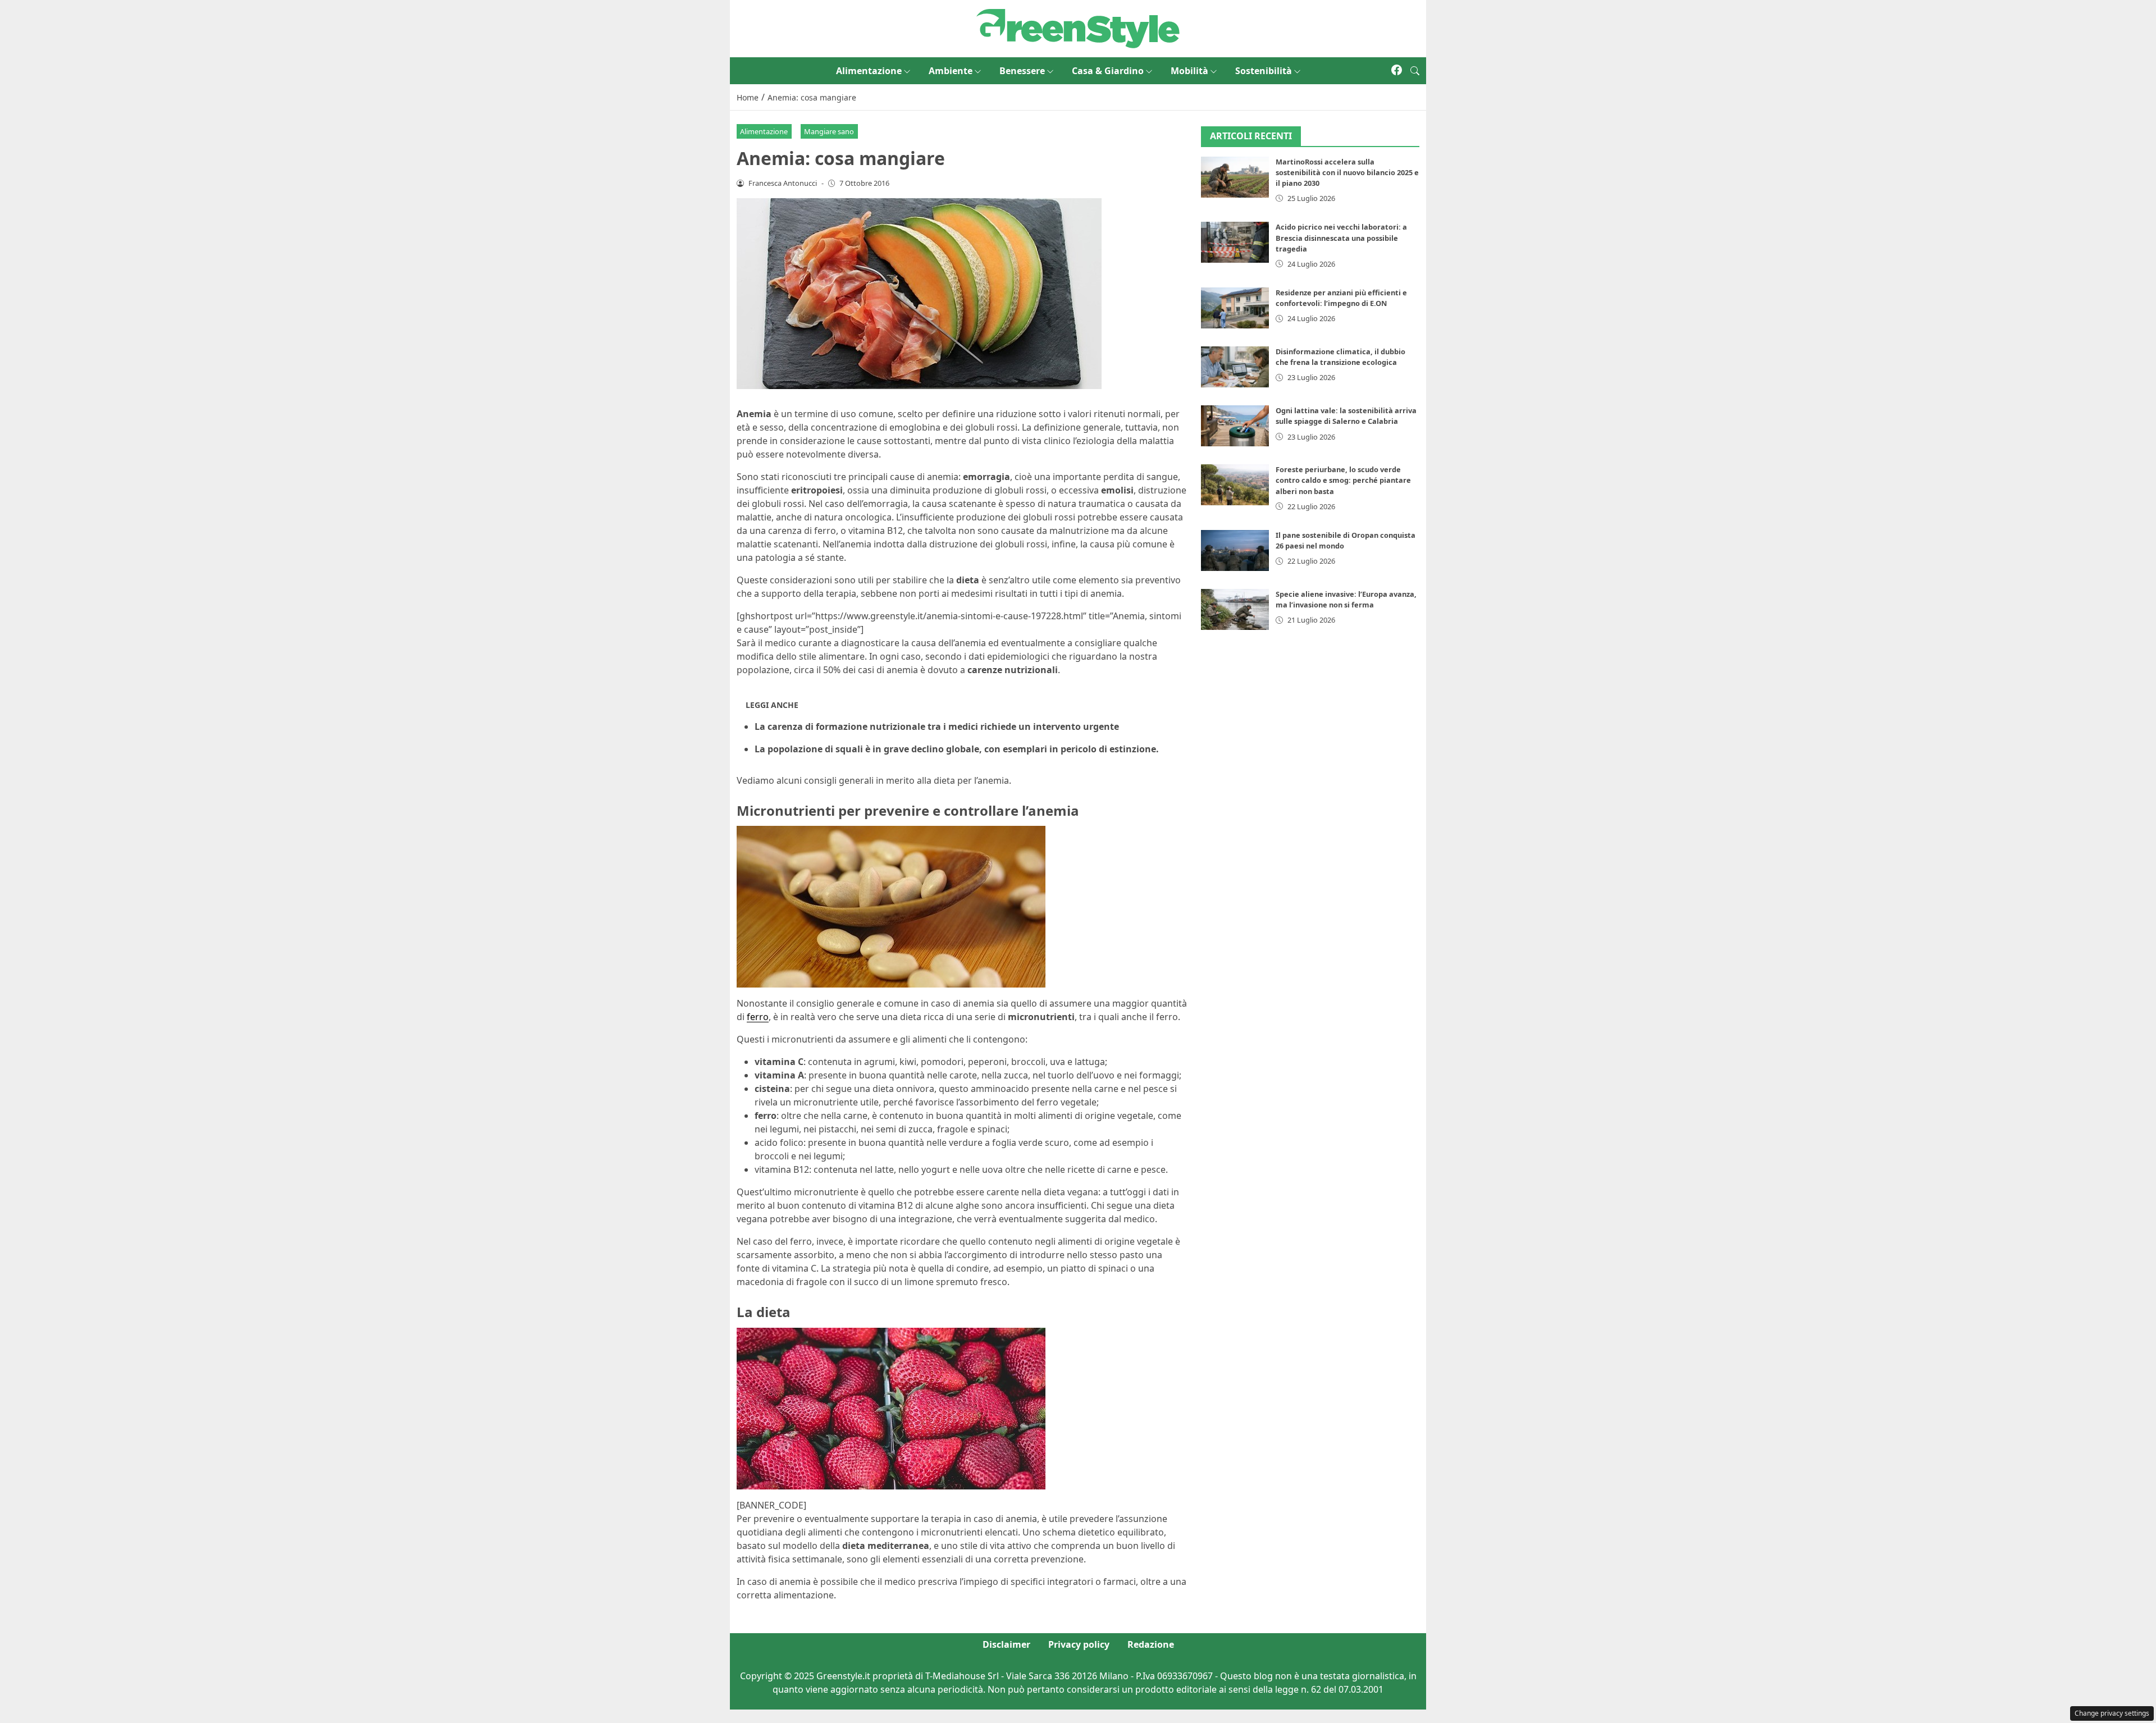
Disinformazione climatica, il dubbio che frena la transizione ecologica (1340, 357)
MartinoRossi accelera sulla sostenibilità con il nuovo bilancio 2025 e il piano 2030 (1347, 172)
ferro (758, 1017)
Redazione (1151, 1644)
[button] (1415, 71)
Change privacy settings (2112, 1713)
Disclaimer (1006, 1644)
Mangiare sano (829, 131)
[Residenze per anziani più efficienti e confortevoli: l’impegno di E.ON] (1235, 308)
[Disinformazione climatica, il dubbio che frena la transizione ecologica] (1235, 367)
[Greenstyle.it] (1078, 28)
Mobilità (1189, 71)
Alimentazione (869, 71)
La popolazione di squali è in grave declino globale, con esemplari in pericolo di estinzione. (957, 749)
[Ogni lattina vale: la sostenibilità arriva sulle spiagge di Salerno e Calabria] (1235, 426)
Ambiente (951, 71)
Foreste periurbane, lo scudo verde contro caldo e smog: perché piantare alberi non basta (1343, 480)
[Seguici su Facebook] (1397, 71)
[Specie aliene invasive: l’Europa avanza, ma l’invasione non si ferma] (1235, 609)
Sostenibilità (1264, 71)
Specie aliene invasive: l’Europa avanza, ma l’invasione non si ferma (1346, 599)
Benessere (1022, 71)
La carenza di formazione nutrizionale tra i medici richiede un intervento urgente (937, 726)
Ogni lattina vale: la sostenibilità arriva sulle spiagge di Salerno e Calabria (1346, 416)
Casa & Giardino (1108, 71)
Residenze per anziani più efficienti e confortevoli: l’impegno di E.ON (1341, 298)
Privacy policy (1079, 1644)
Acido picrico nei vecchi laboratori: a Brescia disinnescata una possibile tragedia (1341, 237)
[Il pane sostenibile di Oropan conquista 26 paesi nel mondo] (1235, 550)
